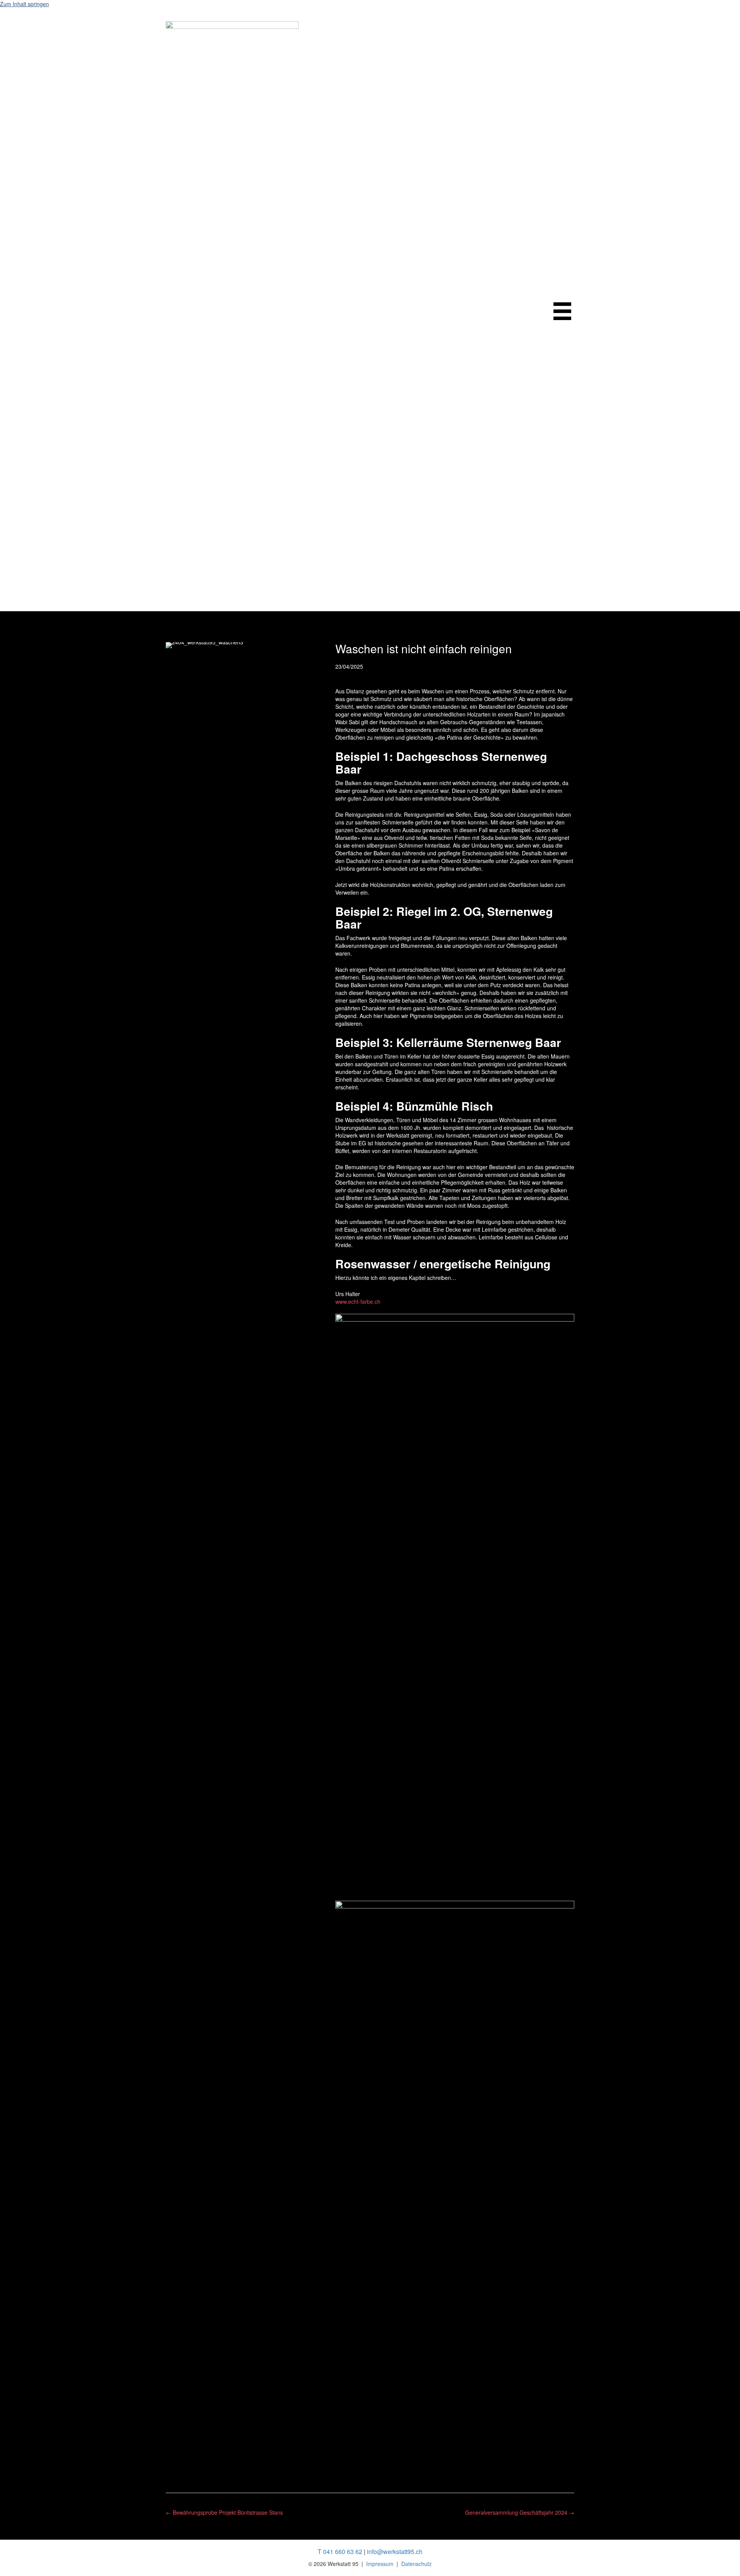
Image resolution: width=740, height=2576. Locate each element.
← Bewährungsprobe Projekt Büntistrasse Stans (224, 2512)
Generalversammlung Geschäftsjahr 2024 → (520, 2512)
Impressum (380, 2564)
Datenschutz (416, 2564)
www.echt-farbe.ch (358, 1301)
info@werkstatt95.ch (395, 2552)
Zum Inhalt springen (24, 4)
